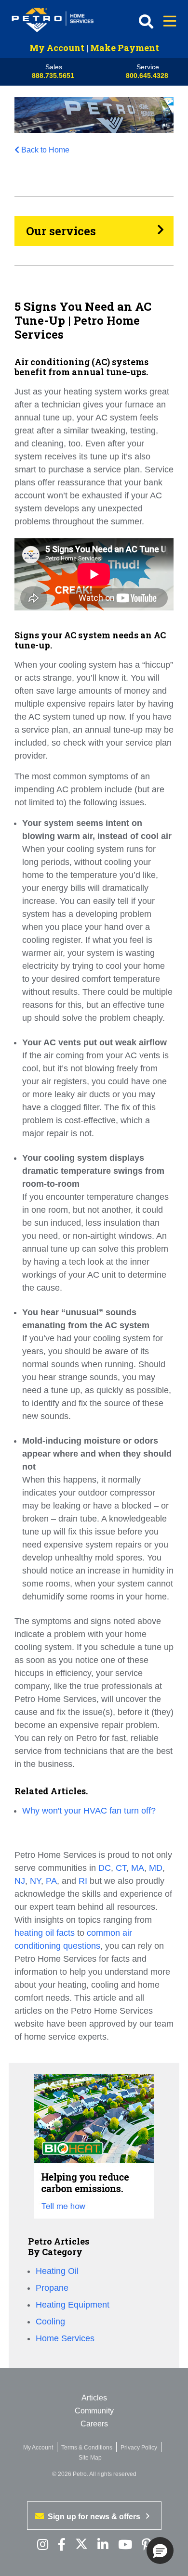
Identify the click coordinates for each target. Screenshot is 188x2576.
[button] (160, 2551)
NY (35, 1881)
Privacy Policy (139, 2448)
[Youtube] (125, 2545)
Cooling (50, 2322)
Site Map (90, 2458)
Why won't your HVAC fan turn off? (90, 1811)
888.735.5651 (53, 76)
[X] (81, 2545)
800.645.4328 (147, 76)
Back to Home (45, 150)
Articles (94, 2398)
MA (138, 1868)
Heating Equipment (73, 2305)
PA (51, 1881)
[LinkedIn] (103, 2545)
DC (105, 1868)
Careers (94, 2424)
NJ (20, 1881)
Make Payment (125, 48)
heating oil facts (45, 1933)
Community (94, 2411)
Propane (52, 2288)
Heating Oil (57, 2271)
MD (156, 1868)
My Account (57, 48)
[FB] (62, 2545)
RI (83, 1881)
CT (121, 1868)
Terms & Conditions (87, 2448)
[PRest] (43, 2545)
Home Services (65, 2338)
